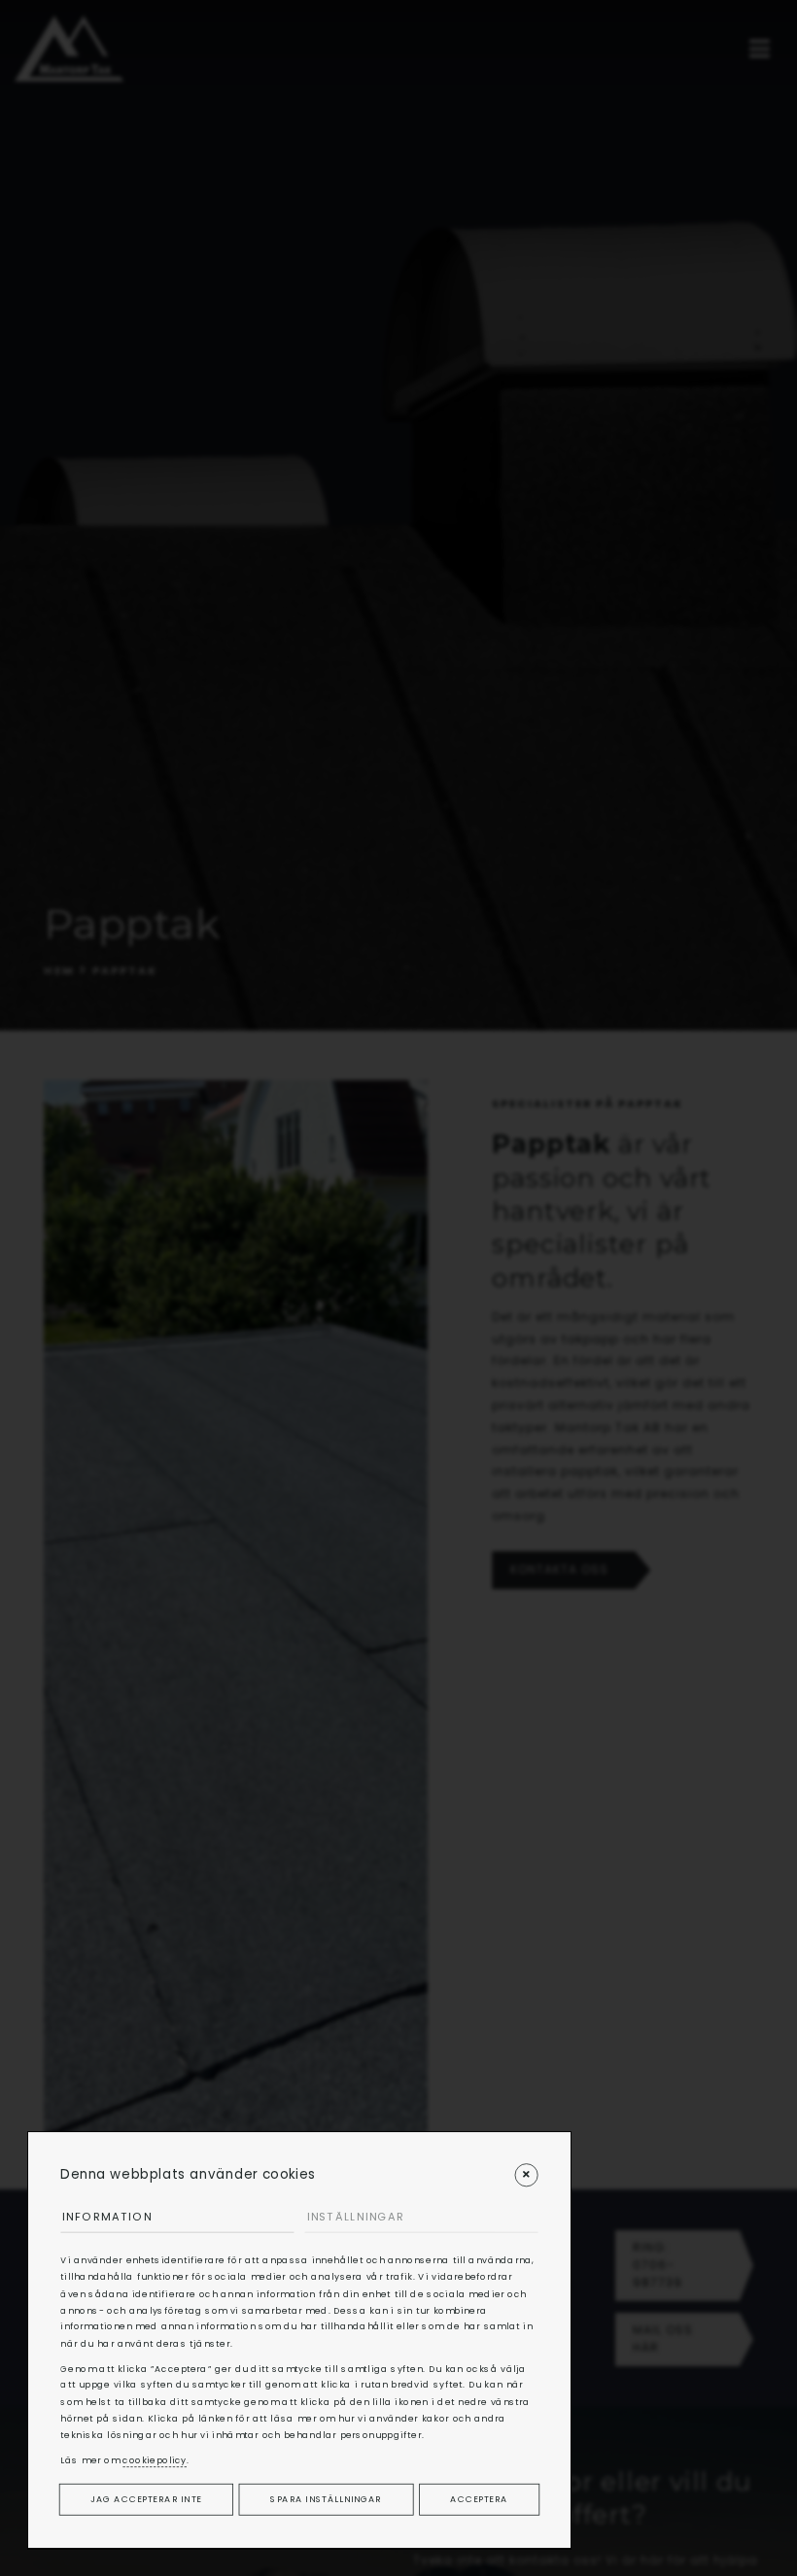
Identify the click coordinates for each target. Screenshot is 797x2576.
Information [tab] (107, 2217)
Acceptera (479, 2499)
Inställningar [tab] (356, 2217)
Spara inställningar (326, 2499)
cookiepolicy (155, 2460)
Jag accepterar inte (146, 2499)
